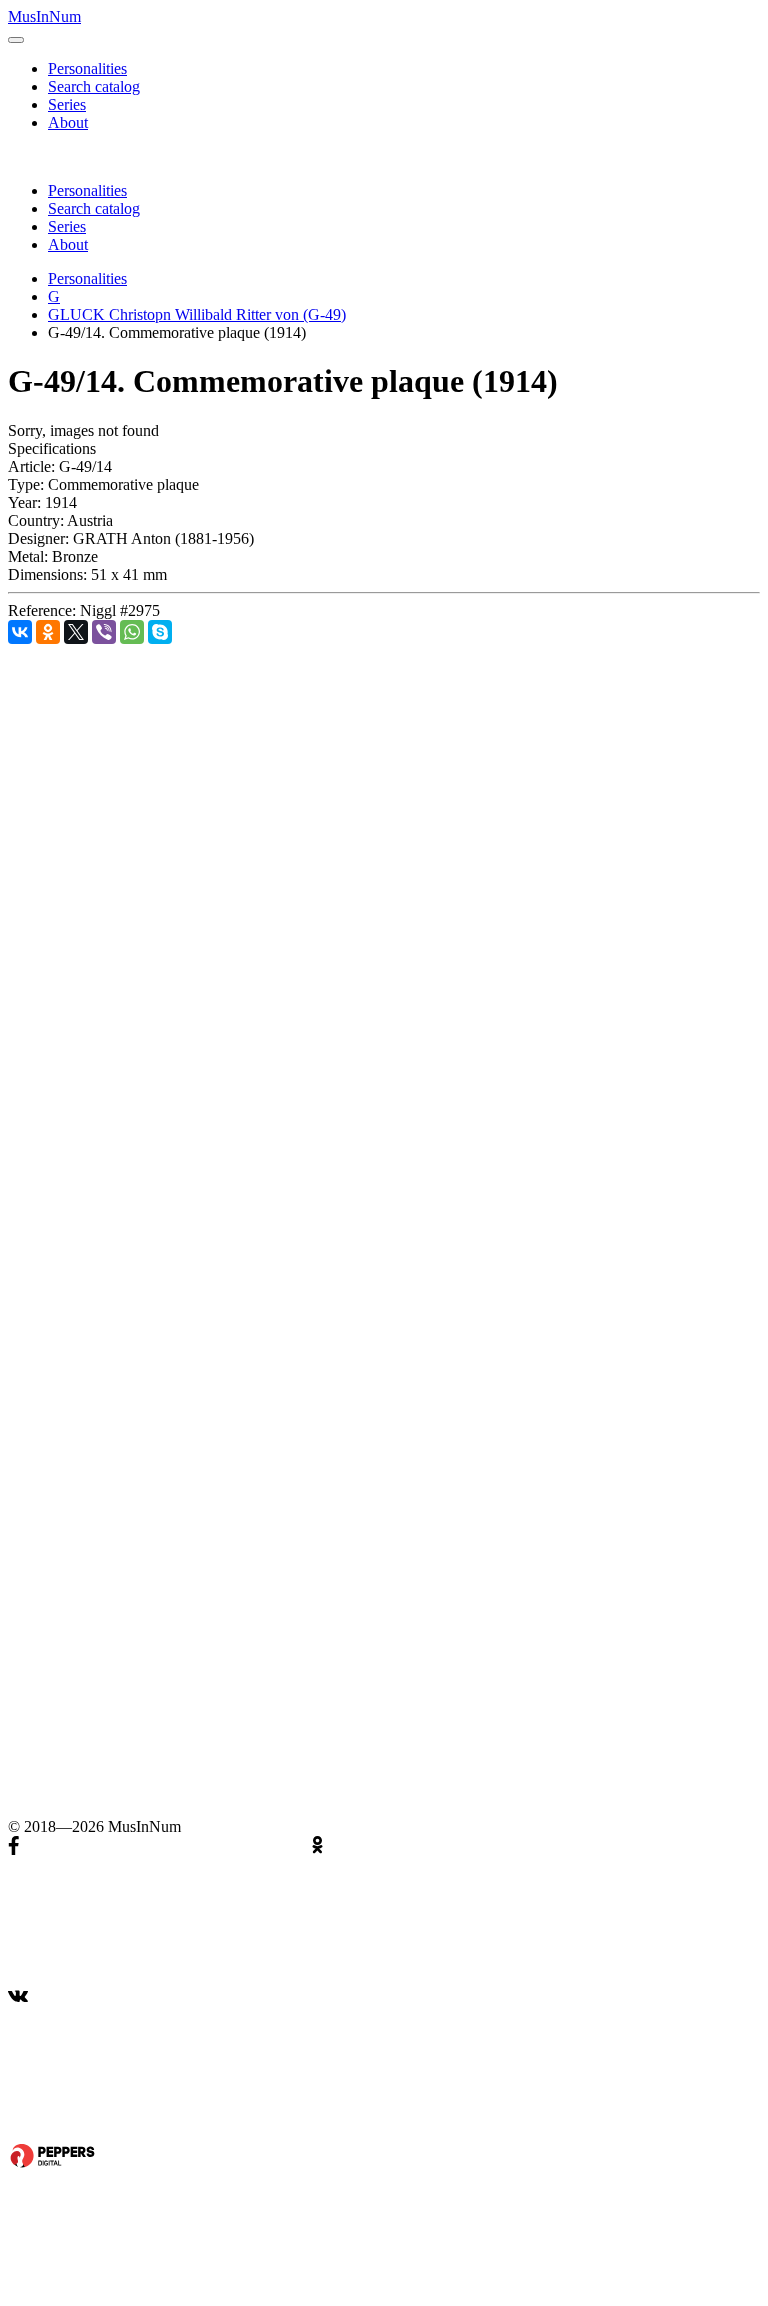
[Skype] (160, 632)
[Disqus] (384, 894)
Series (67, 104)
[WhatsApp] (132, 632)
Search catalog (94, 86)
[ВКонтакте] (20, 632)
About (68, 122)
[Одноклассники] (48, 632)
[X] (76, 632)
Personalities (87, 68)
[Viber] (104, 632)
